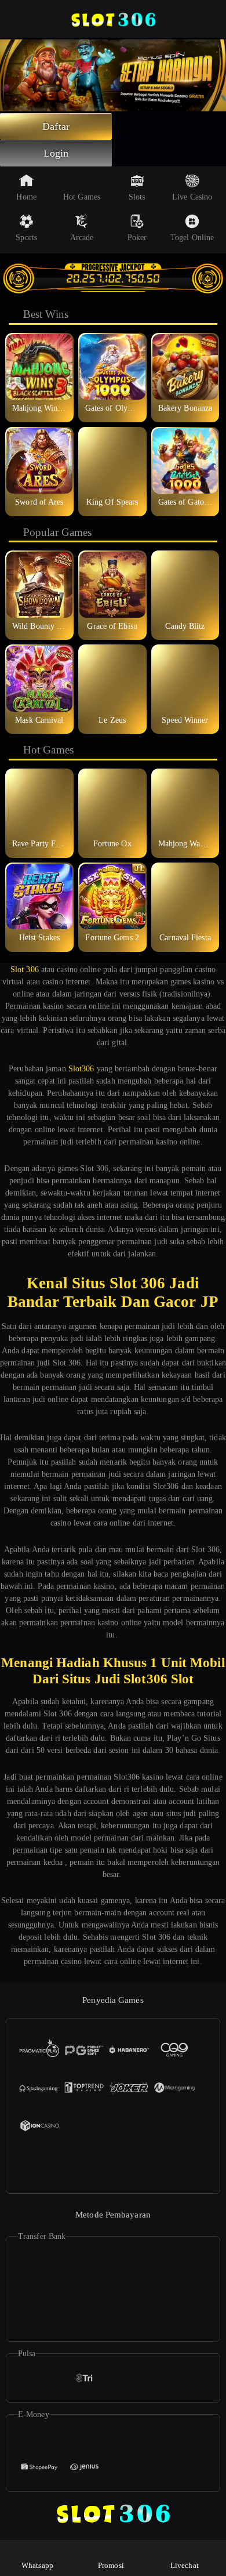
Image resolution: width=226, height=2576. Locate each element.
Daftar (56, 126)
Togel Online (192, 238)
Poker (137, 238)
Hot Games (82, 197)
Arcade (82, 238)
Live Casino (192, 197)
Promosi (111, 2565)
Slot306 (81, 1069)
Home (26, 197)
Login (56, 153)
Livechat (185, 2565)
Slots (137, 197)
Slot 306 (25, 970)
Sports (26, 238)
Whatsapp (37, 2565)
